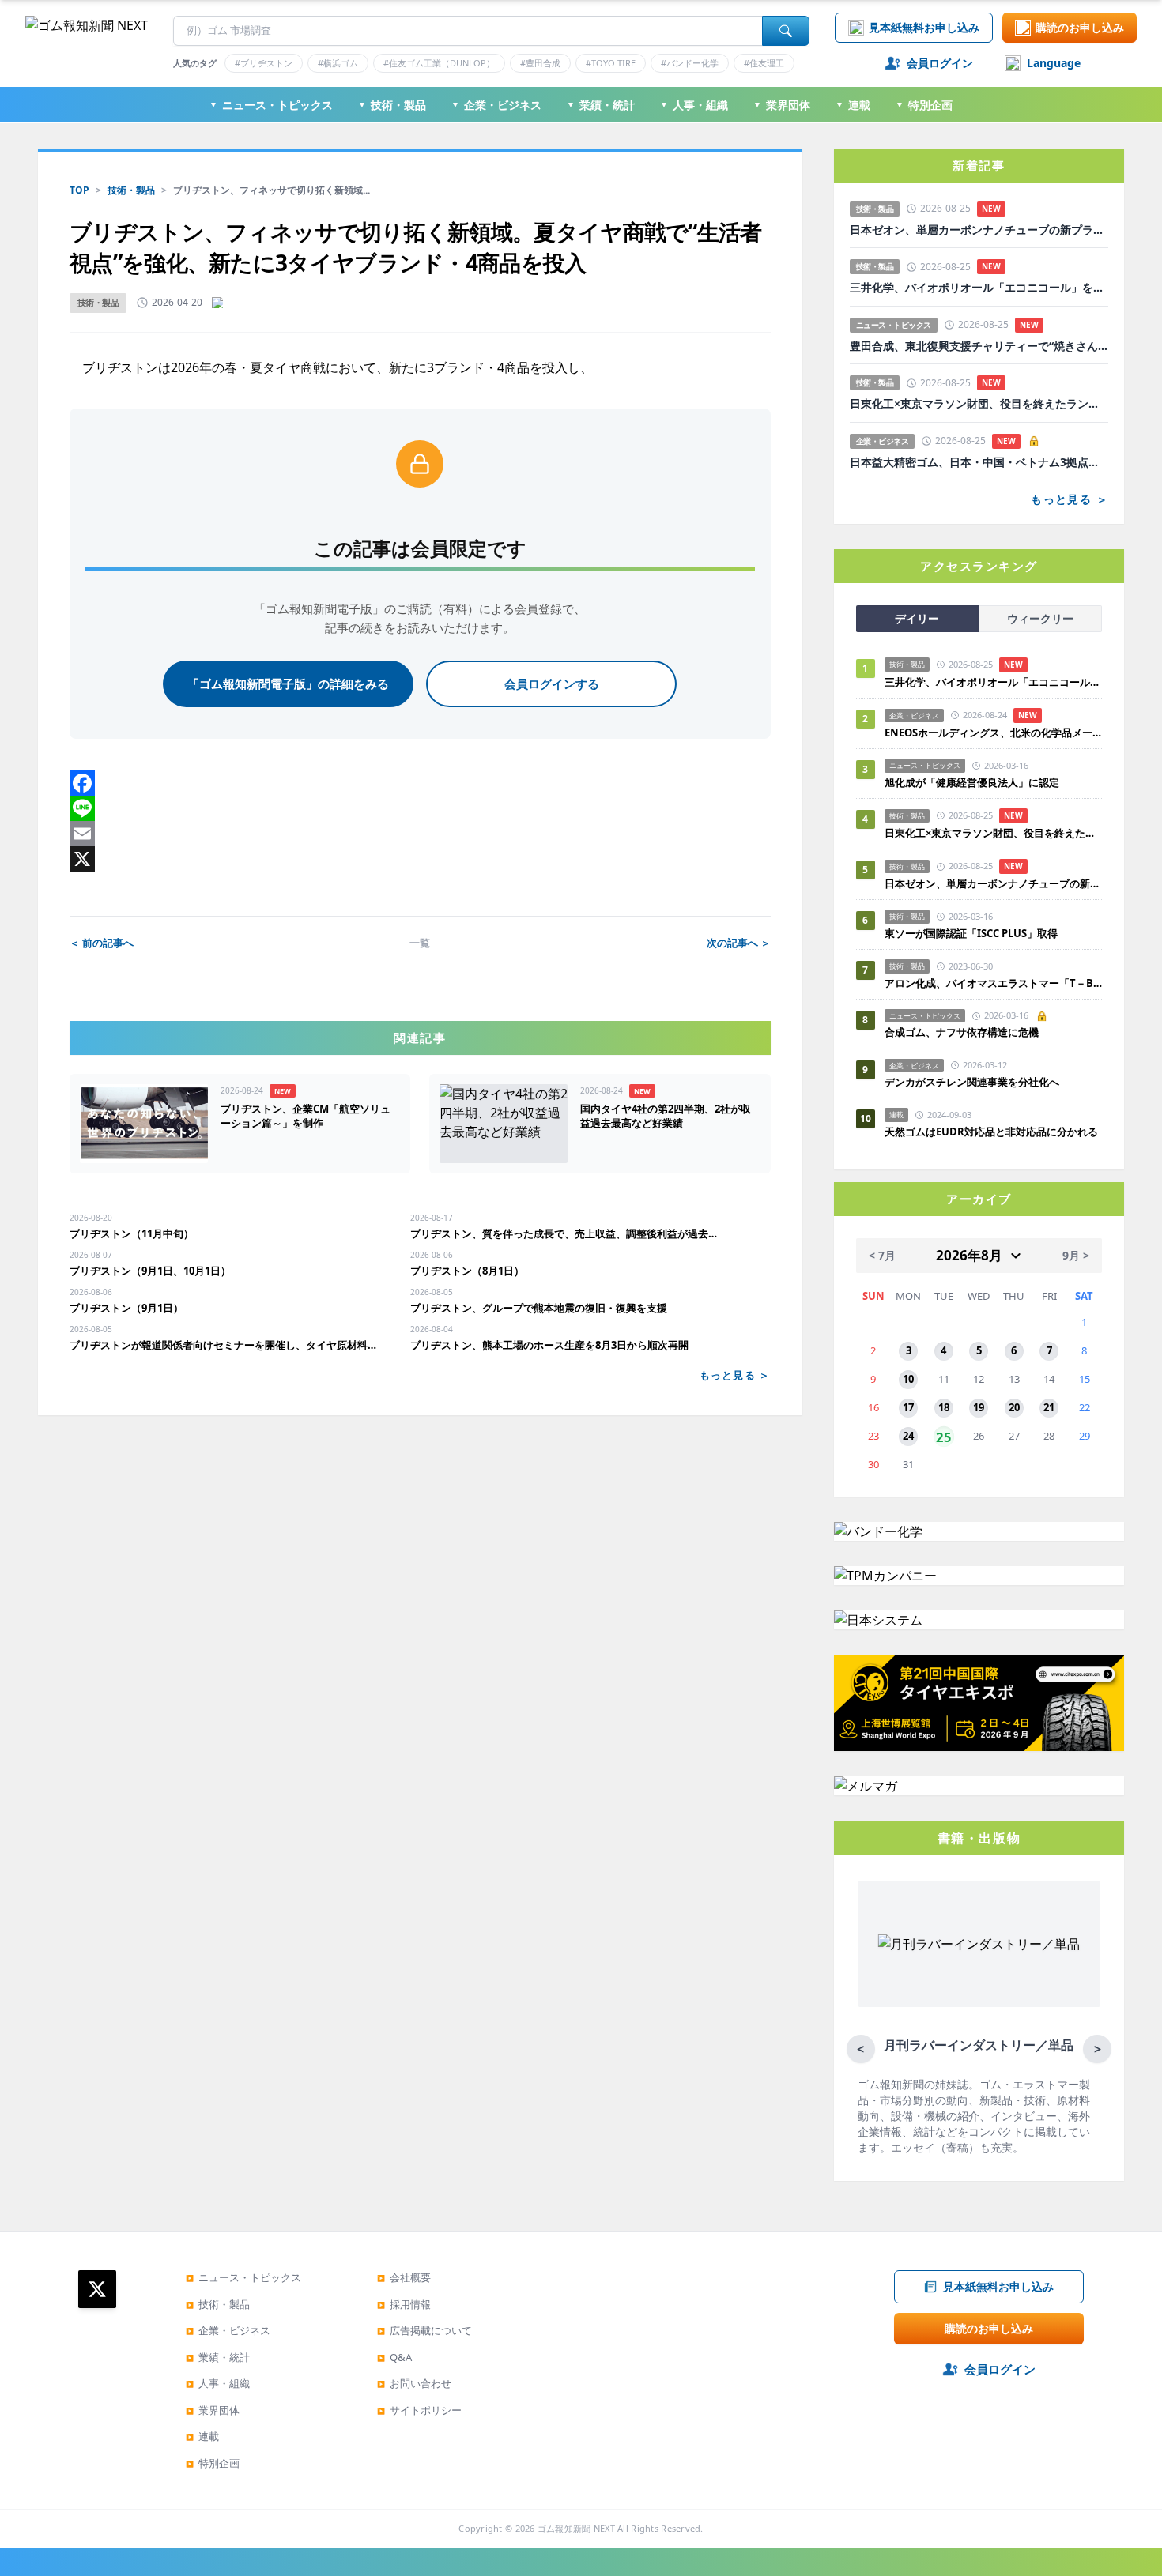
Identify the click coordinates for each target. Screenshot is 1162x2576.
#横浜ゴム (338, 63)
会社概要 (404, 2277)
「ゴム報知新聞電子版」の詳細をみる (288, 684)
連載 (853, 105)
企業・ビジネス (496, 105)
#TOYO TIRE (611, 63)
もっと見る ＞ (735, 1375)
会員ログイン (940, 63)
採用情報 (404, 2304)
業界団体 (782, 105)
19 (979, 1407)
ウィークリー (1040, 618)
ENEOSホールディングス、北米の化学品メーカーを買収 (993, 733)
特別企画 (924, 105)
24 (908, 1436)
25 (944, 1437)
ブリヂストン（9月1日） (126, 1308)
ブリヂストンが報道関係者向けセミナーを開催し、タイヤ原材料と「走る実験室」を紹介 (227, 1345)
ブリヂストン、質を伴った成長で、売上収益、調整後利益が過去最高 (568, 1233)
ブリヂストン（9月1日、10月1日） (150, 1271)
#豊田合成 (540, 63)
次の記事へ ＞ (739, 943)
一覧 (420, 943)
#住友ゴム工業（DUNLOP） (439, 63)
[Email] (420, 834)
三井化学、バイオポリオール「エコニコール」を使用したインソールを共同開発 (979, 288)
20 (1014, 1407)
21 (1049, 1407)
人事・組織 (694, 105)
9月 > (1076, 1255)
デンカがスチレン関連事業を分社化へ (972, 1082)
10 (908, 1379)
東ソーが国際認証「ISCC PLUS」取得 (971, 933)
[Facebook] (420, 783)
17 (908, 1407)
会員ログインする (552, 684)
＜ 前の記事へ (102, 943)
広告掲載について (424, 2330)
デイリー (917, 618)
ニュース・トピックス (271, 105)
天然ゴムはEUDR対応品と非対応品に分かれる (991, 1132)
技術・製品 (392, 105)
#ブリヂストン (264, 63)
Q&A (394, 2357)
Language (1054, 63)
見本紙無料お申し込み (924, 27)
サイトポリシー (419, 2410)
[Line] (420, 808)
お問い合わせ (414, 2383)
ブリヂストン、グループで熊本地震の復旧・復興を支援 (539, 1308)
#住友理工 (764, 63)
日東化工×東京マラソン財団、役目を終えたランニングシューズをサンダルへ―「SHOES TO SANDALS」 (979, 404)
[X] (420, 859)
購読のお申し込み (1080, 27)
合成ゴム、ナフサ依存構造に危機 (962, 1032)
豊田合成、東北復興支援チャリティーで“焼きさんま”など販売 (979, 346)
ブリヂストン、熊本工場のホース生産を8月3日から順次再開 (549, 1345)
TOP (79, 190)
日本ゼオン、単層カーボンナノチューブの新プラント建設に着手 (979, 230)
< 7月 (882, 1255)
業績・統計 (601, 105)
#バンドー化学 (690, 63)
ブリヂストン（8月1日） (467, 1271)
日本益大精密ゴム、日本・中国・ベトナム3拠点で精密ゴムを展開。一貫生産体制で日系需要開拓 (979, 462)
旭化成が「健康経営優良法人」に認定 (972, 782)
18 (944, 1407)
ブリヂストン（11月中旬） (132, 1233)
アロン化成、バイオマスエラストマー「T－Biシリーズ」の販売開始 (993, 983)
